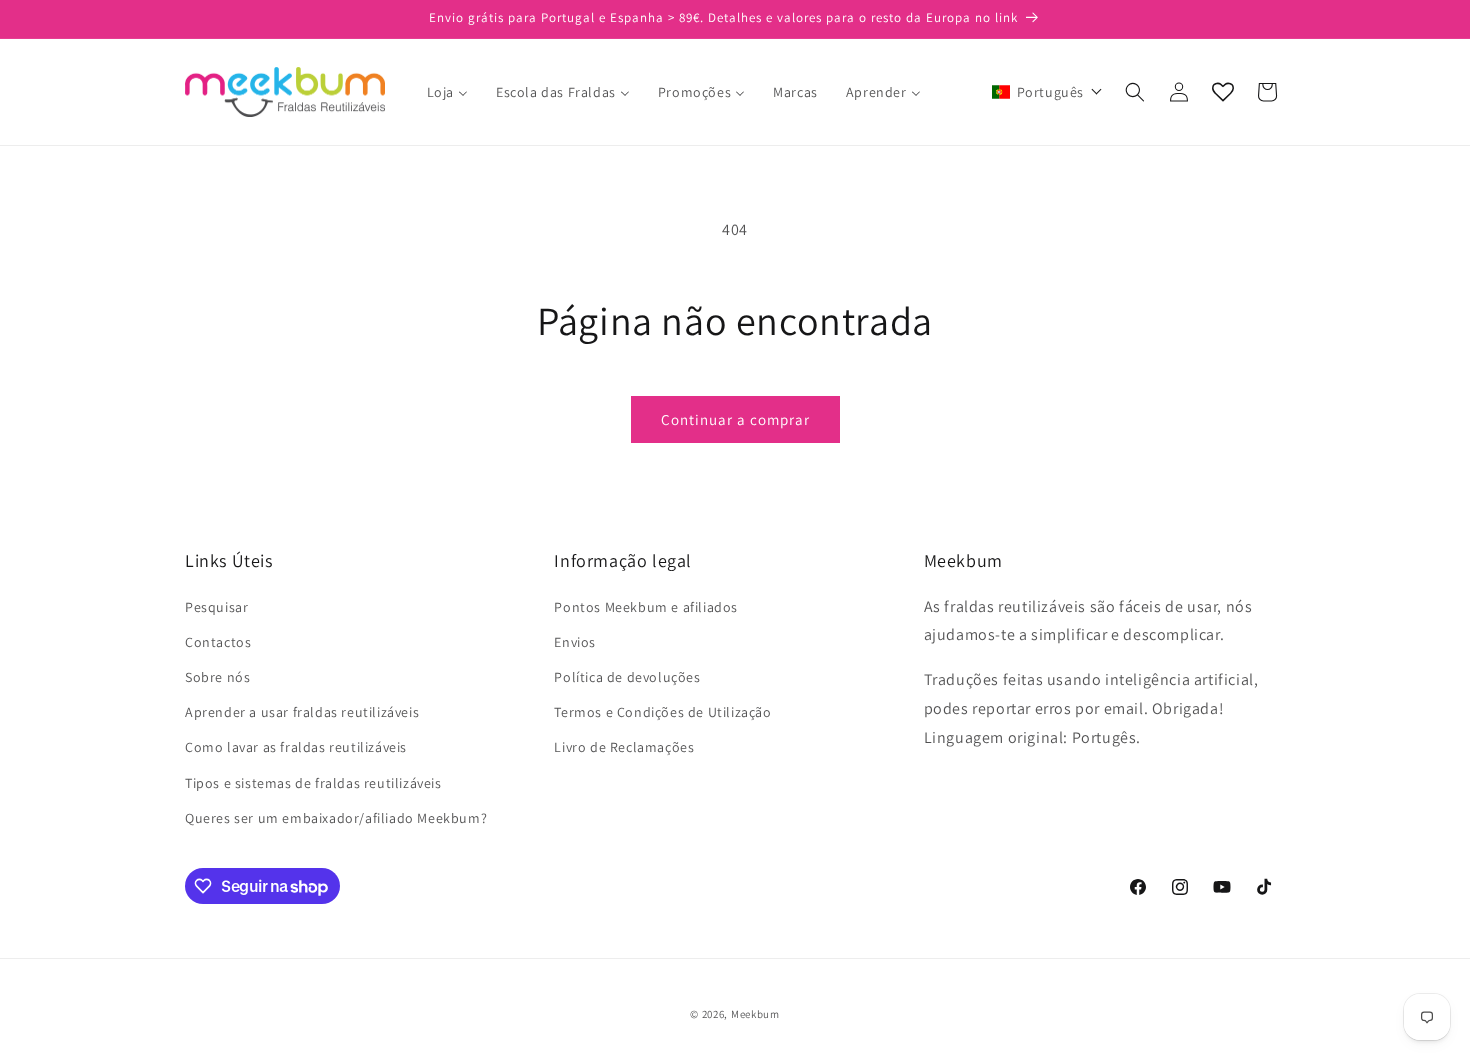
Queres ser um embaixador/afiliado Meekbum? (336, 818)
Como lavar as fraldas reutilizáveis (296, 747)
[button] (1047, 92)
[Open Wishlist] (1223, 92)
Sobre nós (217, 677)
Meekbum (755, 1014)
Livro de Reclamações (624, 747)
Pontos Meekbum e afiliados (646, 607)
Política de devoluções (627, 677)
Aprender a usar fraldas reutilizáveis (302, 712)
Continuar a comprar (735, 419)
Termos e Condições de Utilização (662, 712)
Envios (575, 642)
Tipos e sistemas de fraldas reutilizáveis (313, 783)
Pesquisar (216, 607)
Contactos (218, 642)
